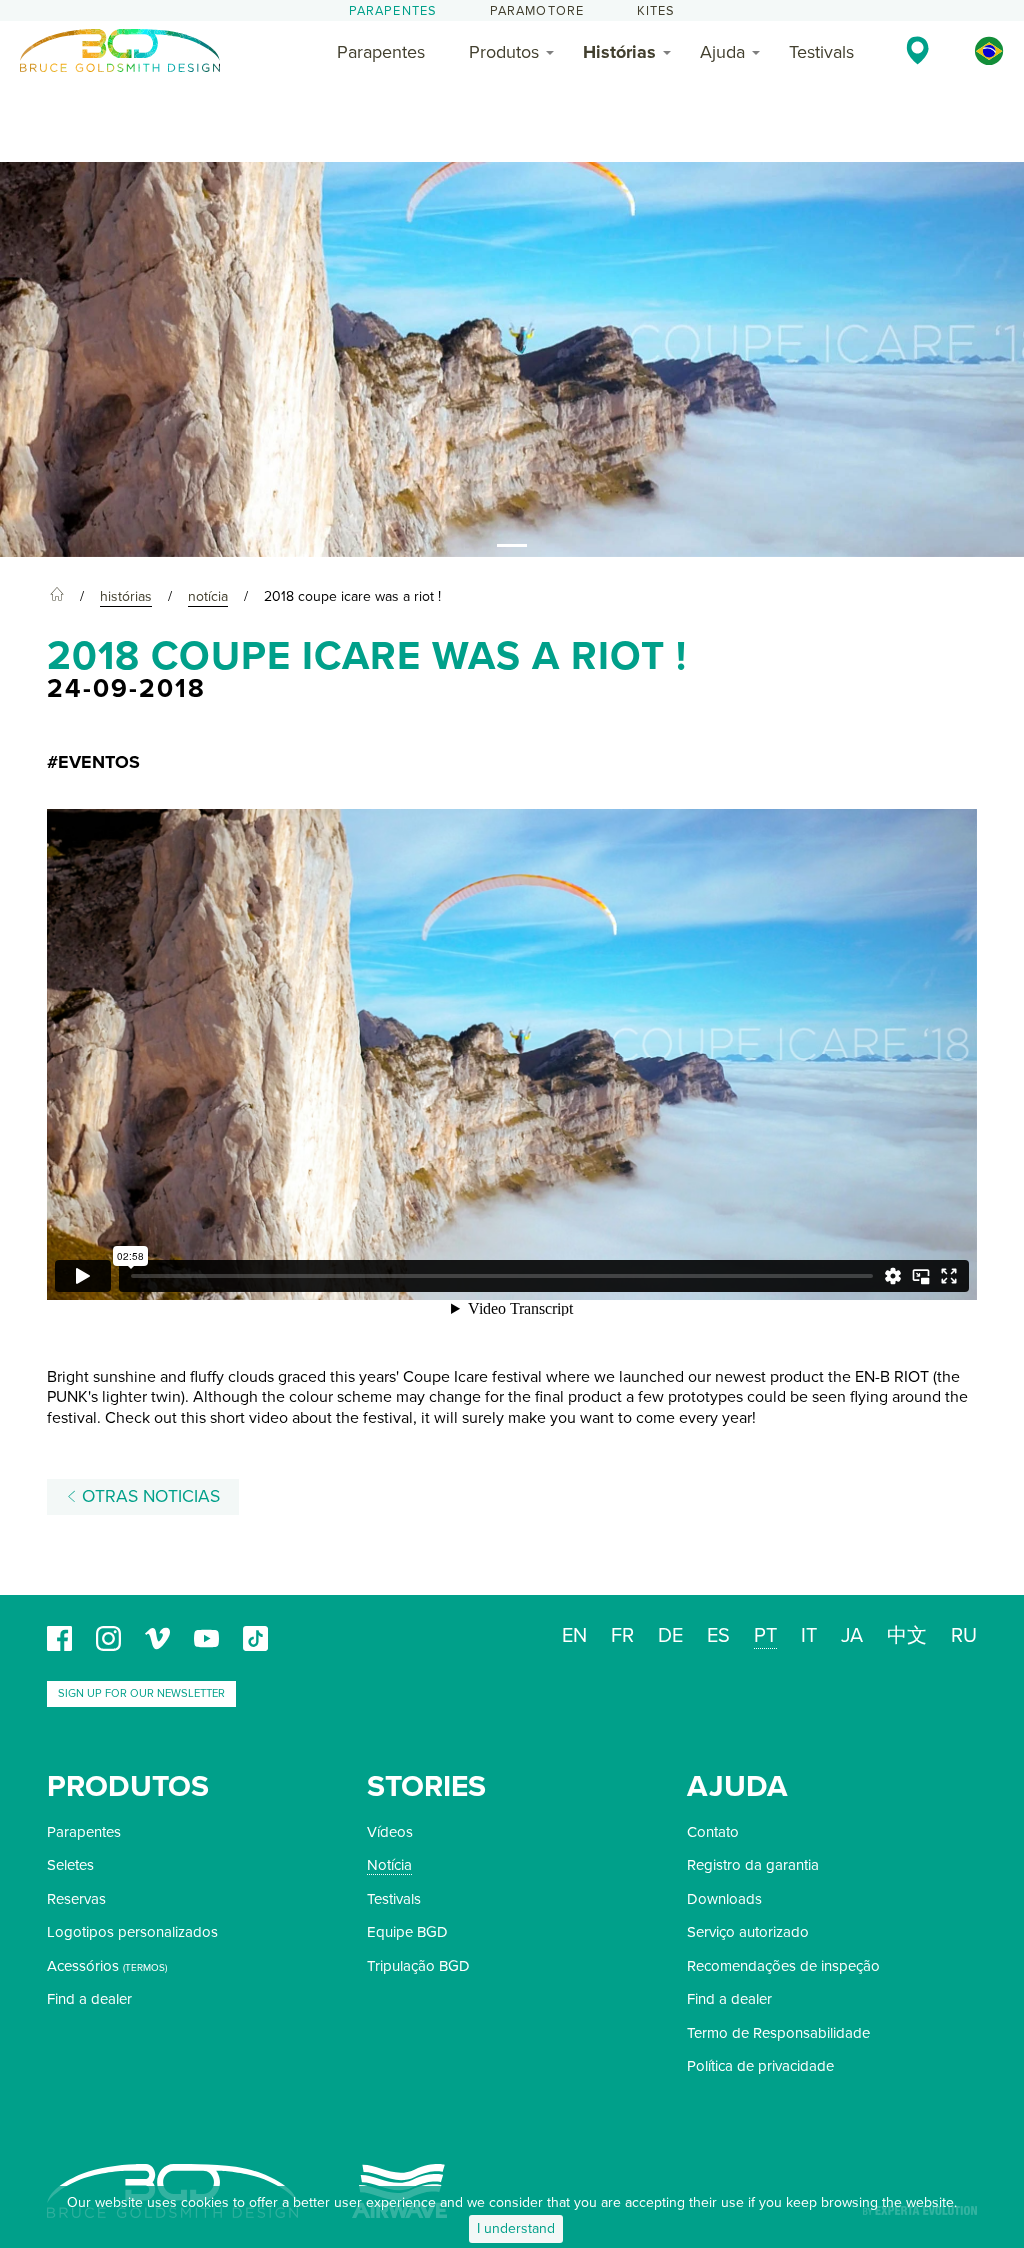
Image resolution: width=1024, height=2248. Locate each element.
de (670, 1636)
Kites (656, 11)
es (718, 1636)
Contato (713, 1832)
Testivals (821, 52)
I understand (516, 2228)
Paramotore (537, 11)
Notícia (389, 1865)
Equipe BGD (407, 1932)
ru (964, 1636)
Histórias (619, 52)
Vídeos (390, 1832)
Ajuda (722, 52)
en (574, 1636)
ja (852, 1636)
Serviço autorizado (748, 1932)
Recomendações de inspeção (783, 1966)
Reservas (76, 1899)
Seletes (70, 1865)
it (809, 1636)
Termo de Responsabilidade (778, 2033)
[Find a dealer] (917, 50)
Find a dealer (89, 1999)
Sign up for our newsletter (141, 1693)
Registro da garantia (753, 1865)
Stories (426, 1786)
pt (765, 1636)
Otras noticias (148, 1496)
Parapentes (393, 11)
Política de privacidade (760, 2066)
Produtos (504, 52)
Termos (145, 1968)
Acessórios (83, 1966)
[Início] (57, 597)
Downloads (724, 1899)
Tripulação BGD (418, 1966)
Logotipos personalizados (132, 1932)
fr (622, 1636)
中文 (907, 1636)
